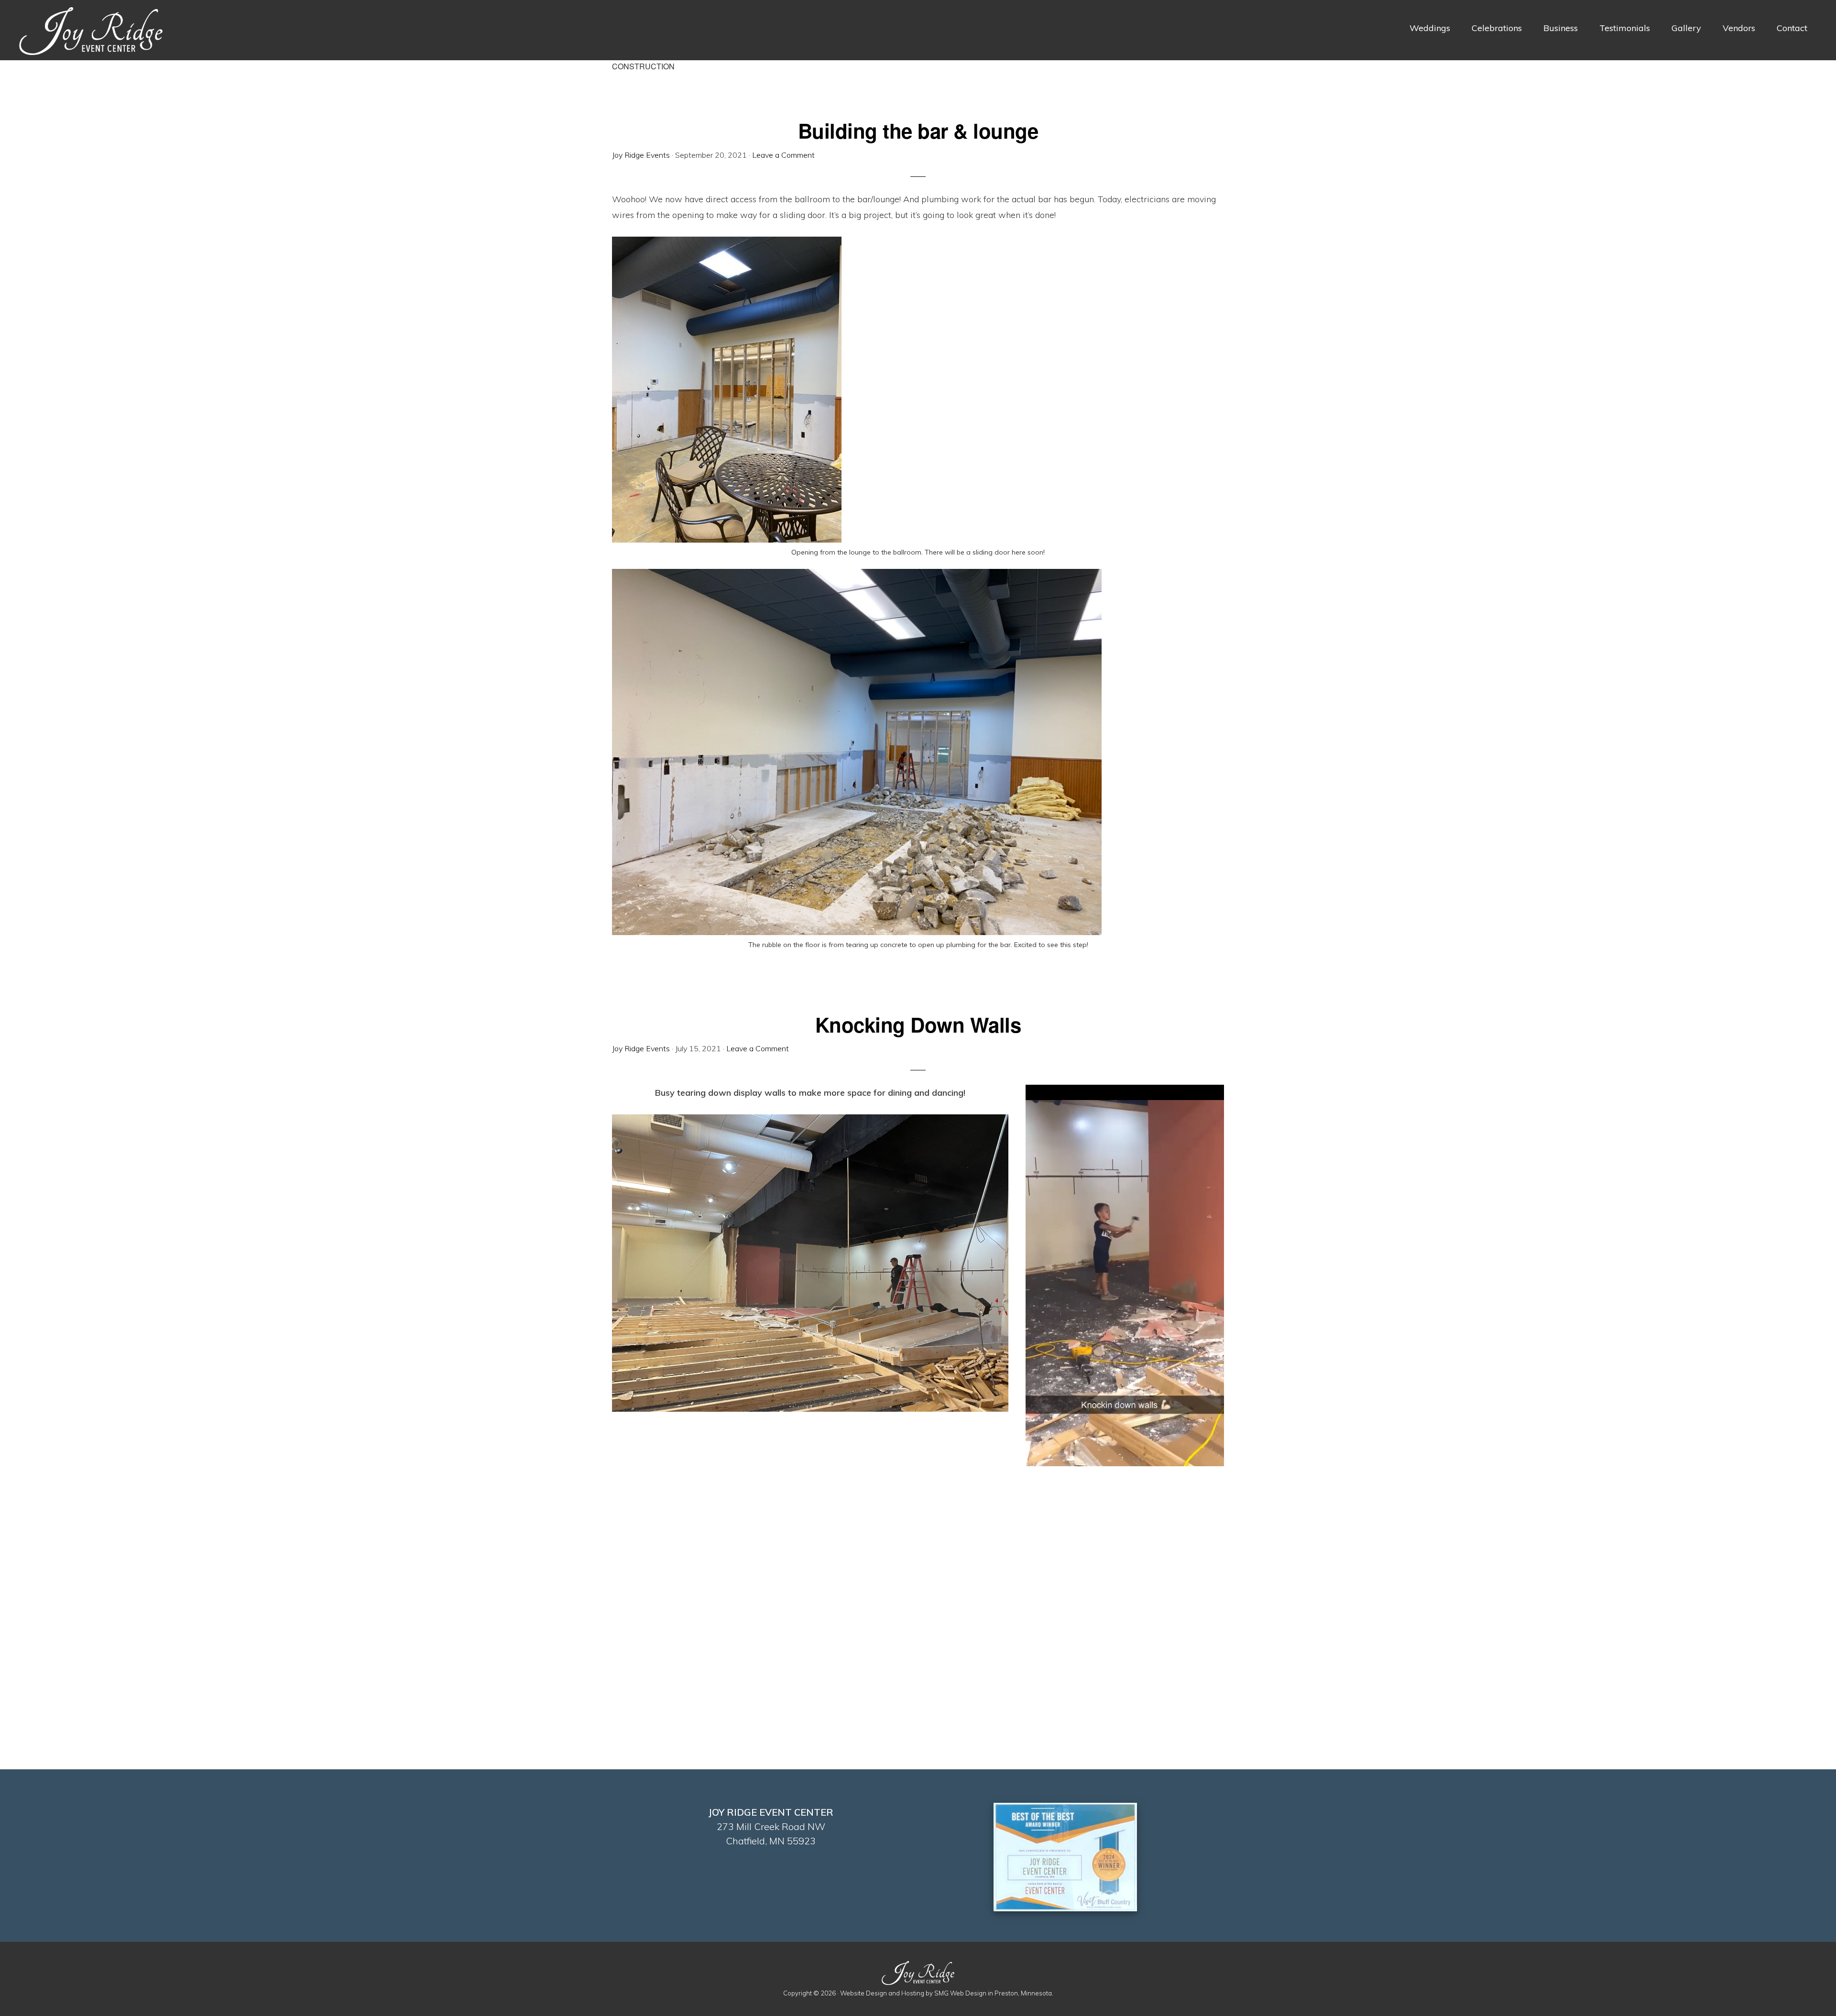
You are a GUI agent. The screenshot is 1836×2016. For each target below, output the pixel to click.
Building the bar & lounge (918, 131)
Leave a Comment (783, 155)
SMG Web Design (960, 1993)
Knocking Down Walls (918, 1024)
